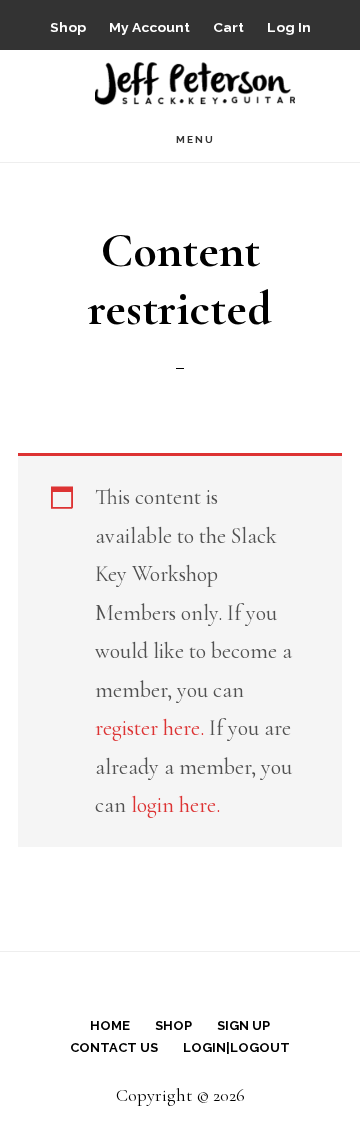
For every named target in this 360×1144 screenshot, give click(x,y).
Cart (228, 27)
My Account (149, 27)
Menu (195, 139)
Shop (68, 27)
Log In (289, 27)
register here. (149, 728)
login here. (175, 805)
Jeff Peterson (195, 81)
